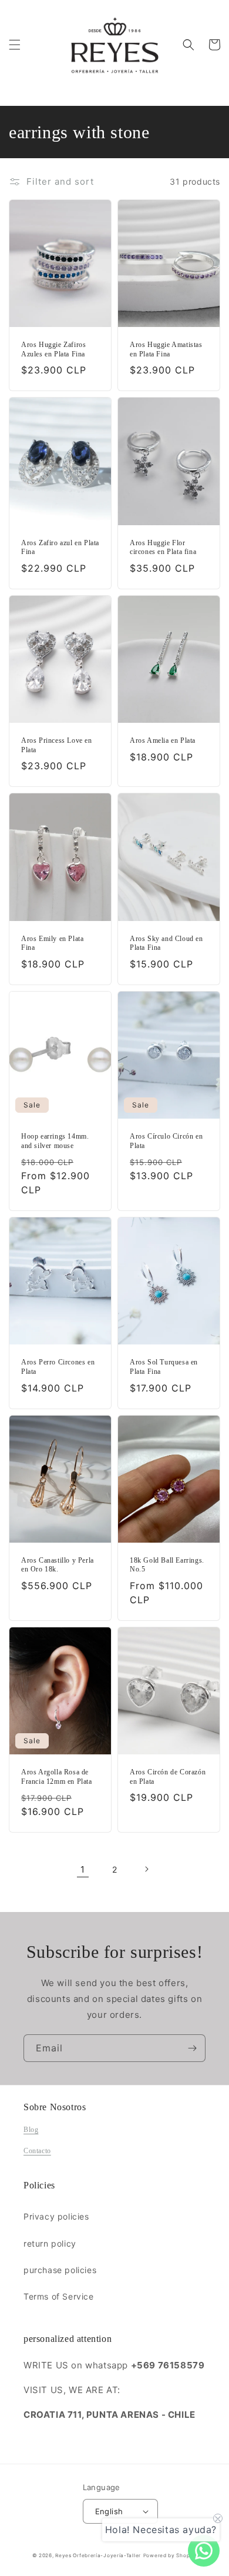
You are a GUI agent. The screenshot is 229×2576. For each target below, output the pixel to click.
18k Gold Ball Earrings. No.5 (167, 1565)
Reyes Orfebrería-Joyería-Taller (98, 2555)
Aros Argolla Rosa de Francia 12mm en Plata (57, 1777)
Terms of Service (59, 2296)
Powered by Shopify (170, 2555)
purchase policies (60, 2270)
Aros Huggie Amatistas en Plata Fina (166, 349)
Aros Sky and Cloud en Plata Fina (166, 943)
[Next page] (146, 1869)
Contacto (37, 2151)
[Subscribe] (192, 2048)
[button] (15, 45)
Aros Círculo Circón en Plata (166, 1141)
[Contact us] (204, 2551)
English (109, 2511)
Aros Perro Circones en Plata (58, 1367)
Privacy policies (56, 2216)
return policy (50, 2243)
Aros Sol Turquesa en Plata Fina (164, 1367)
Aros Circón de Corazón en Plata (168, 1777)
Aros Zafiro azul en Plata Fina (60, 548)
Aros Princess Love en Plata (57, 745)
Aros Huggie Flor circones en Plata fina (163, 548)
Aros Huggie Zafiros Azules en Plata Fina (53, 349)
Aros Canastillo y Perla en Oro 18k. (58, 1565)
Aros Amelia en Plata (163, 740)
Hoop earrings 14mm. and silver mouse (55, 1141)
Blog (31, 2130)
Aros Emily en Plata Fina (52, 943)
